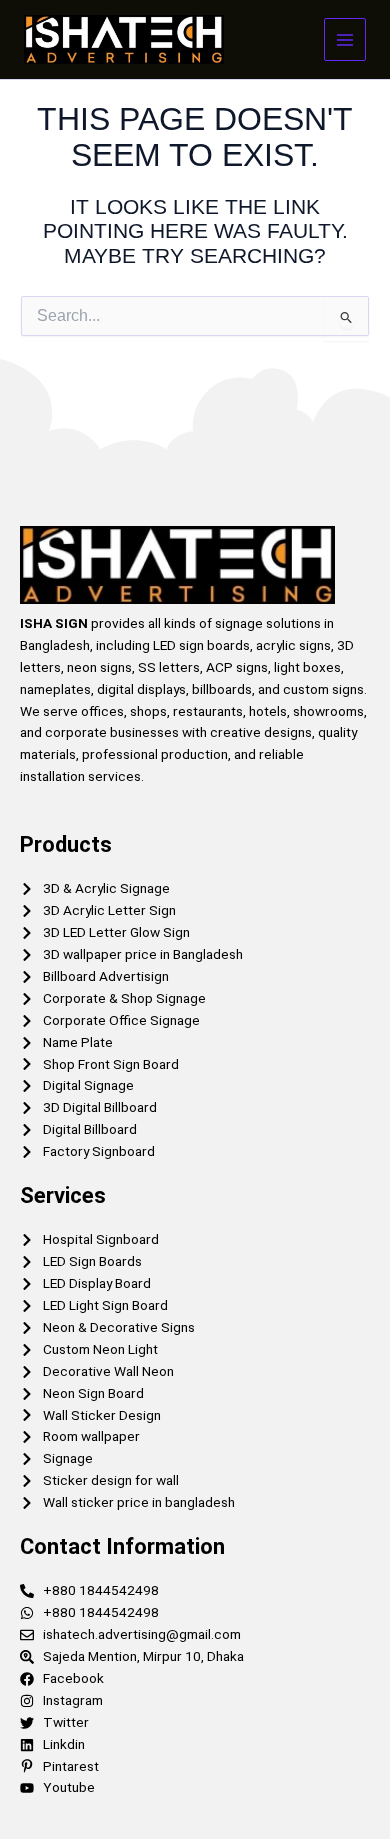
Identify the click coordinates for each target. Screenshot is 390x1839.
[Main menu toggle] (345, 39)
